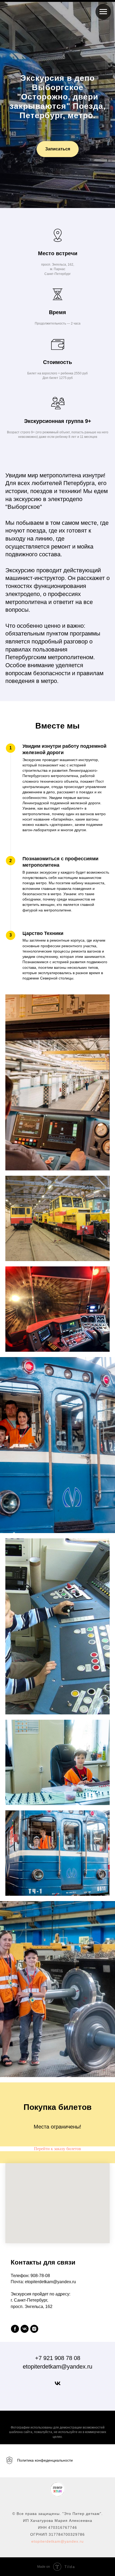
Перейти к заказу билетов (57, 2149)
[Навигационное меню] (103, 12)
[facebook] (15, 2329)
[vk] (25, 2329)
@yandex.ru (72, 2541)
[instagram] (34, 2329)
